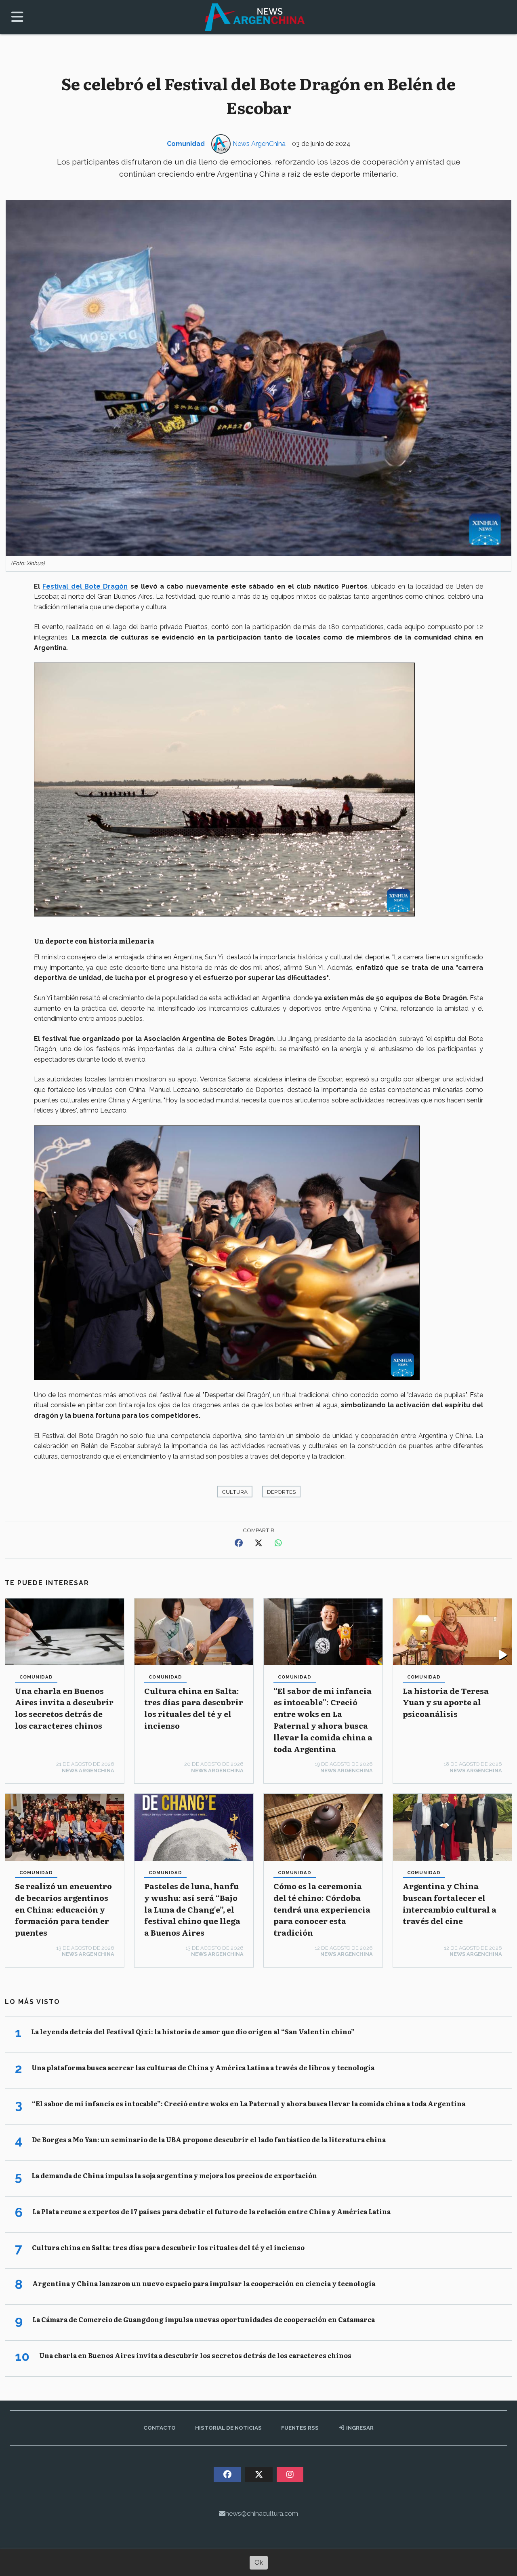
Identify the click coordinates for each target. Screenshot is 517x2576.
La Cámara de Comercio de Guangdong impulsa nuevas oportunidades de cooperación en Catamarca (204, 2319)
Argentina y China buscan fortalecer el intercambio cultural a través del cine (450, 1903)
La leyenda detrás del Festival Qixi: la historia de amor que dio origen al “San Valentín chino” (193, 2031)
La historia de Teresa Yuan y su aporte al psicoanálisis (446, 1702)
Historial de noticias (228, 2428)
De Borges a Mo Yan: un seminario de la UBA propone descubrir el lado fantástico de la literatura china (209, 2139)
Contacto (160, 2428)
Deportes (281, 1492)
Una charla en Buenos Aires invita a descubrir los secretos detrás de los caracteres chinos (64, 1708)
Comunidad (186, 144)
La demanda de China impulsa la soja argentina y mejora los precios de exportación (174, 2175)
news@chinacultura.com (262, 2514)
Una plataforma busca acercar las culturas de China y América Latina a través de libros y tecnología (203, 2067)
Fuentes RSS (300, 2428)
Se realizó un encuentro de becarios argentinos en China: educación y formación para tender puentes (63, 1909)
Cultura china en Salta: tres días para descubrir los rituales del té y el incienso (194, 1708)
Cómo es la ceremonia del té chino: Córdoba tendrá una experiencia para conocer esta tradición (322, 1909)
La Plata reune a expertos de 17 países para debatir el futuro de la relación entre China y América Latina (211, 2211)
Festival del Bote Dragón (85, 586)
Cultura (235, 1492)
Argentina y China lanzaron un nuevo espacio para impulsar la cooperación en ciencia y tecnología (204, 2283)
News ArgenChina (259, 144)
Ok (259, 2562)
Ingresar (359, 2428)
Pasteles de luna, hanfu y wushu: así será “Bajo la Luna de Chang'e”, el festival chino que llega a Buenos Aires (192, 1909)
